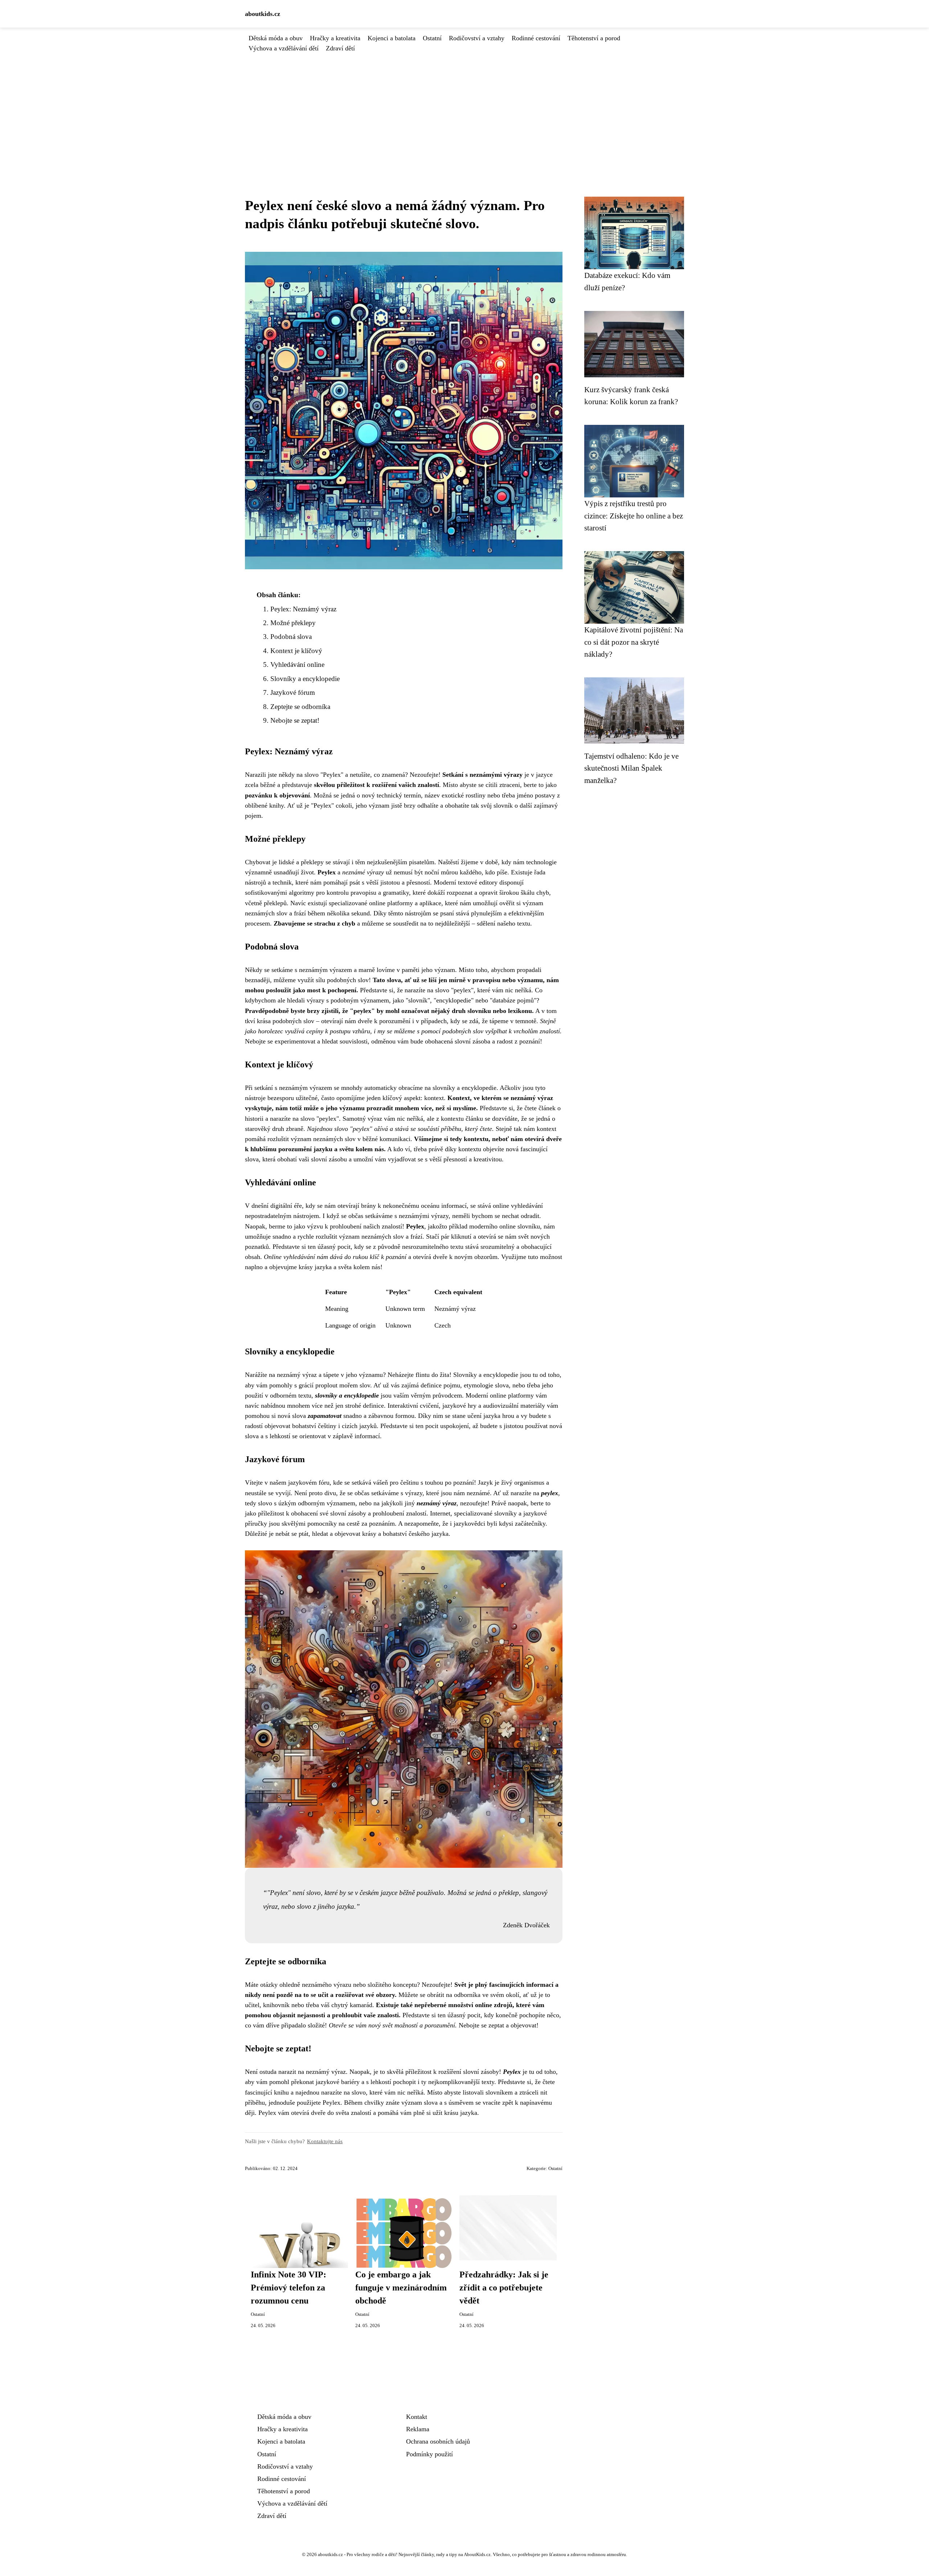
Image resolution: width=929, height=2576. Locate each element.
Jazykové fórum (293, 692)
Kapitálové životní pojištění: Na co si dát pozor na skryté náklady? (634, 642)
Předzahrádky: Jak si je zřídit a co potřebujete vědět (504, 2288)
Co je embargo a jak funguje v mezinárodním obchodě (401, 2288)
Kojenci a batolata (392, 38)
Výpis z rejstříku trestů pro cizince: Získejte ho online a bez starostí (634, 516)
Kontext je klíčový (296, 651)
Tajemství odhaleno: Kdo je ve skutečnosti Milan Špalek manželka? (631, 768)
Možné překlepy (293, 623)
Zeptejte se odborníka (300, 707)
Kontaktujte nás (325, 2141)
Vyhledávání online (297, 664)
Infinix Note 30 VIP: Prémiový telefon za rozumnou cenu (288, 2288)
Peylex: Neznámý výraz (303, 609)
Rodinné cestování (536, 38)
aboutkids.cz (263, 14)
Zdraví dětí (340, 48)
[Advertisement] (464, 108)
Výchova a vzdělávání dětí (284, 48)
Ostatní (432, 38)
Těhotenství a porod (594, 38)
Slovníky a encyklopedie (305, 679)
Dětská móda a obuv (276, 38)
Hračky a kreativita (335, 38)
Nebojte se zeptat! (295, 720)
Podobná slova (291, 637)
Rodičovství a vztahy (477, 38)
